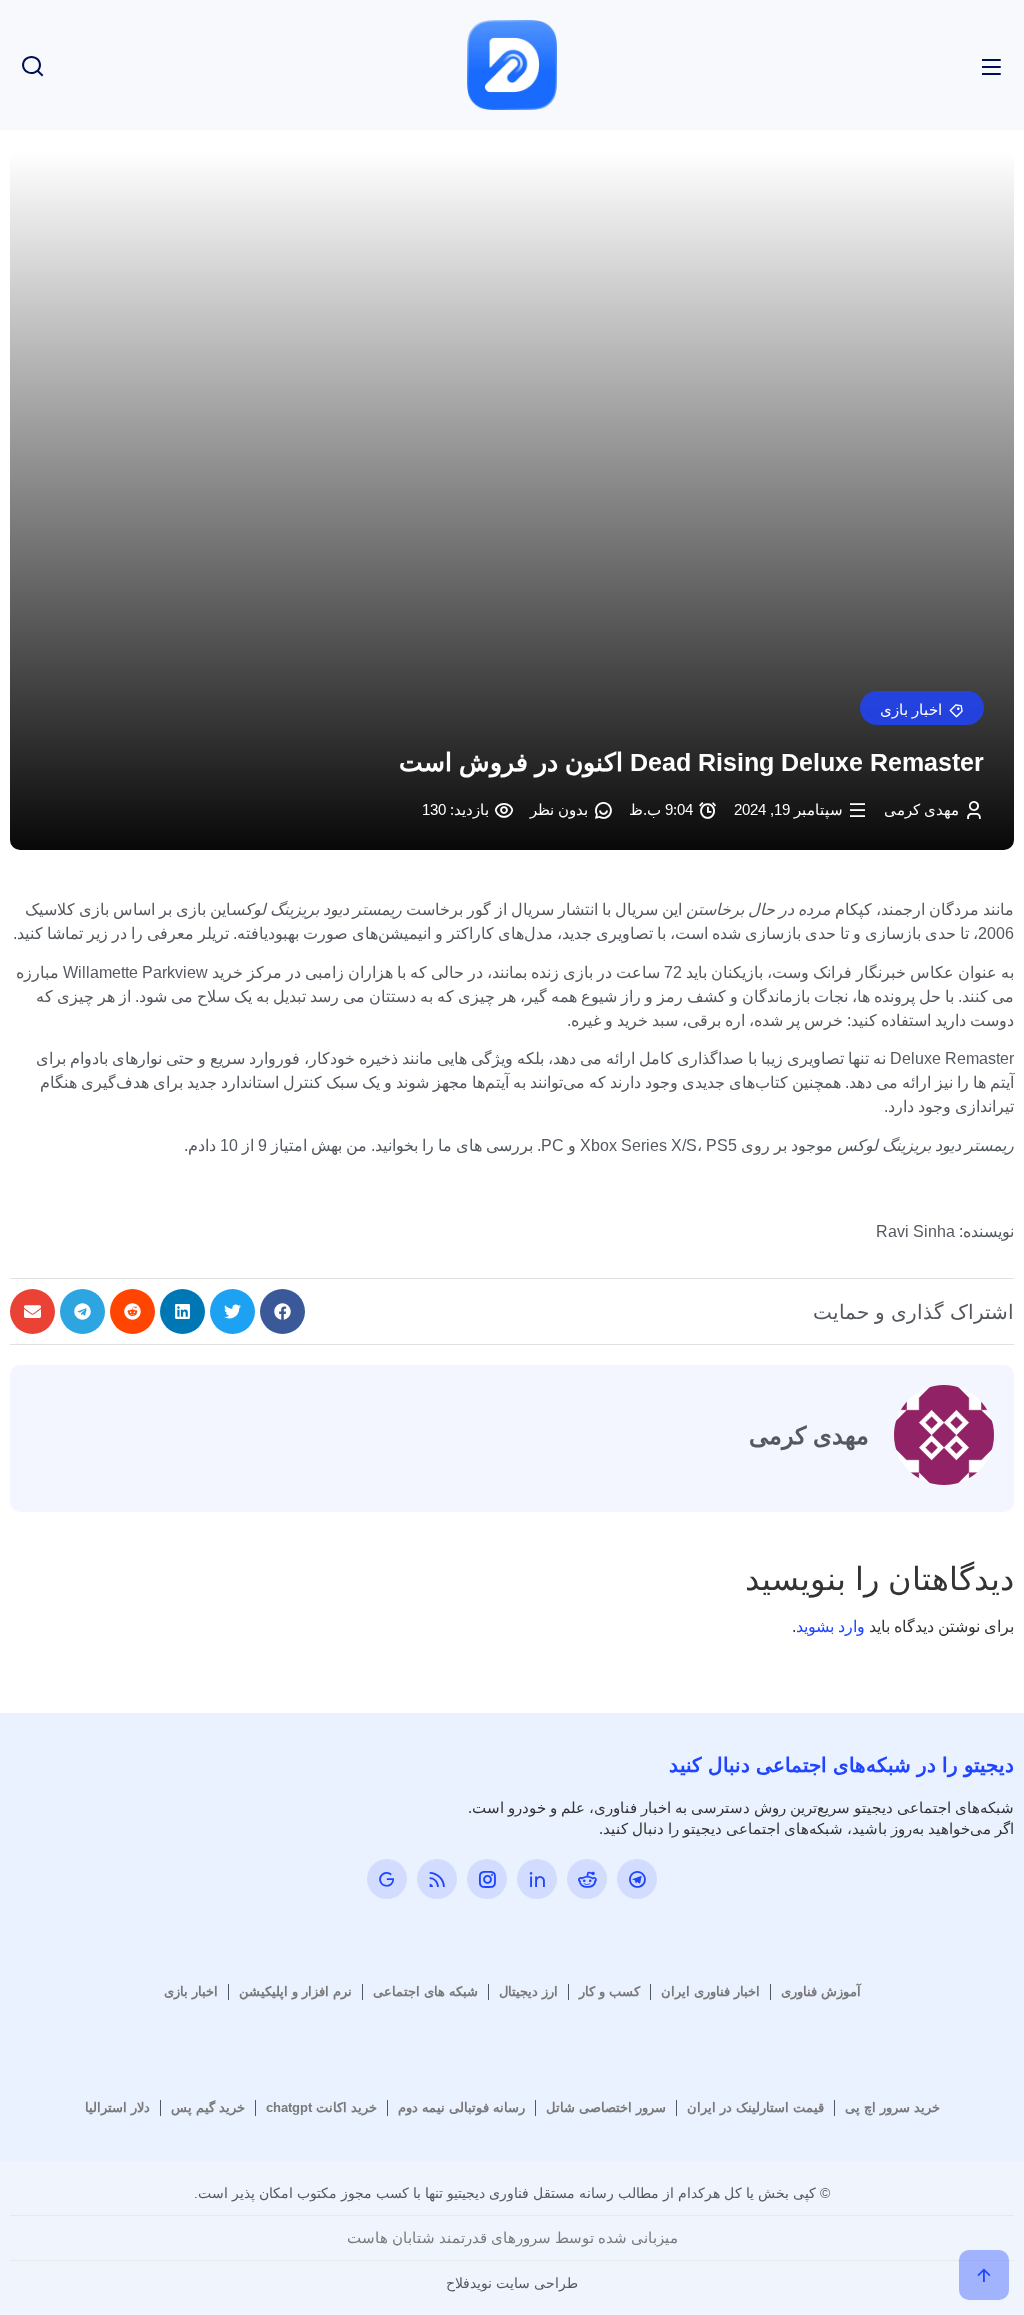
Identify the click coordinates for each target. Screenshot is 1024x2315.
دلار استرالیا (117, 2107)
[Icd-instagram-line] (487, 1879)
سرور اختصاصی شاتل (606, 2107)
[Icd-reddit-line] (587, 1879)
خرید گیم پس (208, 2107)
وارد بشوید (830, 1626)
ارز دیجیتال (528, 1991)
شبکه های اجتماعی (425, 1991)
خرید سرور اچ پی (892, 2107)
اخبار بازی (191, 1991)
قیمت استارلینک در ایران (755, 2107)
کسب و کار (609, 1991)
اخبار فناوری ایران (710, 1991)
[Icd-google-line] (387, 1879)
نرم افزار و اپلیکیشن (295, 1991)
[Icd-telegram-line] (637, 1879)
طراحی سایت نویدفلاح (512, 2283)
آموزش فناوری (821, 1991)
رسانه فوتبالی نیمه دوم (461, 2107)
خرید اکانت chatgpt (321, 2107)
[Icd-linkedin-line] (537, 1879)
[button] (922, 708)
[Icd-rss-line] (437, 1879)
